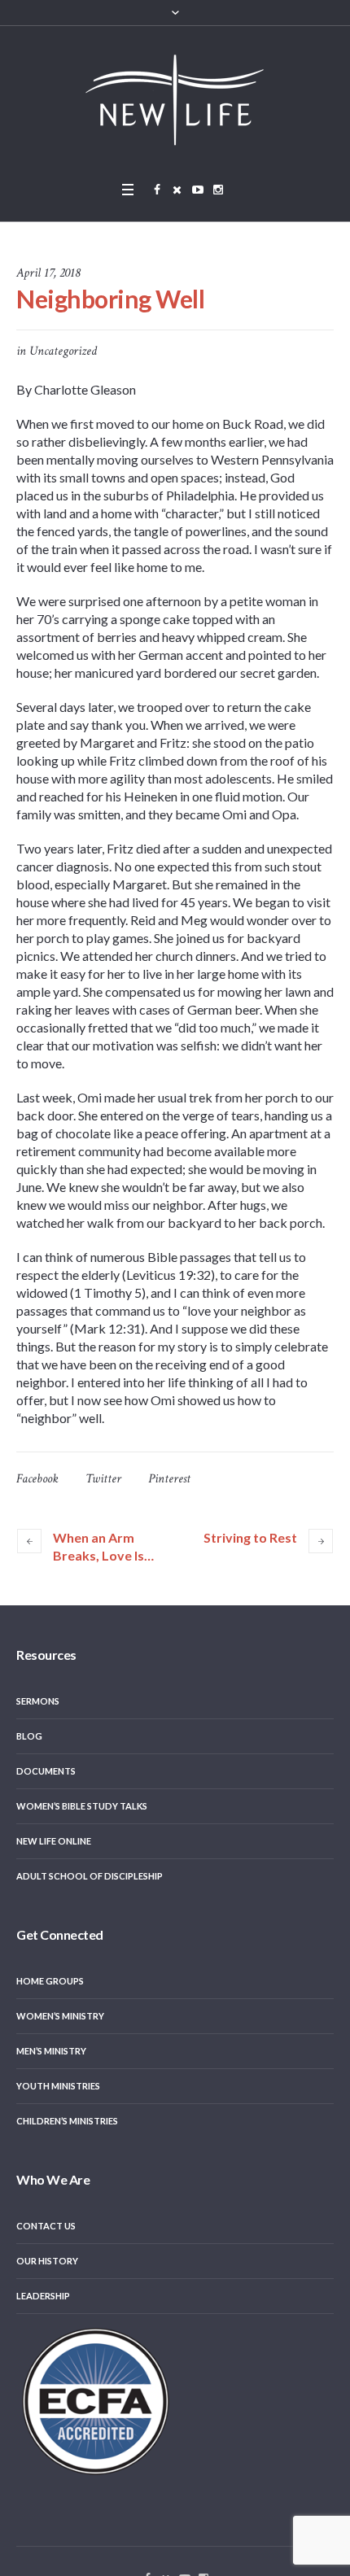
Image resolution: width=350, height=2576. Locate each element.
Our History (47, 2261)
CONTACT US (46, 2226)
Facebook (37, 1479)
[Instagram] (218, 190)
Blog (29, 1736)
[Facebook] (157, 190)
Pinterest (169, 1479)
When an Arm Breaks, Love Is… (103, 1546)
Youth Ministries (58, 2086)
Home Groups (50, 1981)
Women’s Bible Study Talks (82, 1806)
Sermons (38, 1701)
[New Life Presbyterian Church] (175, 99)
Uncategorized (63, 351)
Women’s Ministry (60, 2016)
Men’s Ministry (51, 2051)
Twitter (103, 1479)
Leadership (43, 2296)
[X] (177, 190)
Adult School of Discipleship (90, 1876)
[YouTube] (198, 190)
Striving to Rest (250, 1537)
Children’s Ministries (67, 2121)
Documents (46, 1771)
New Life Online (54, 1841)
